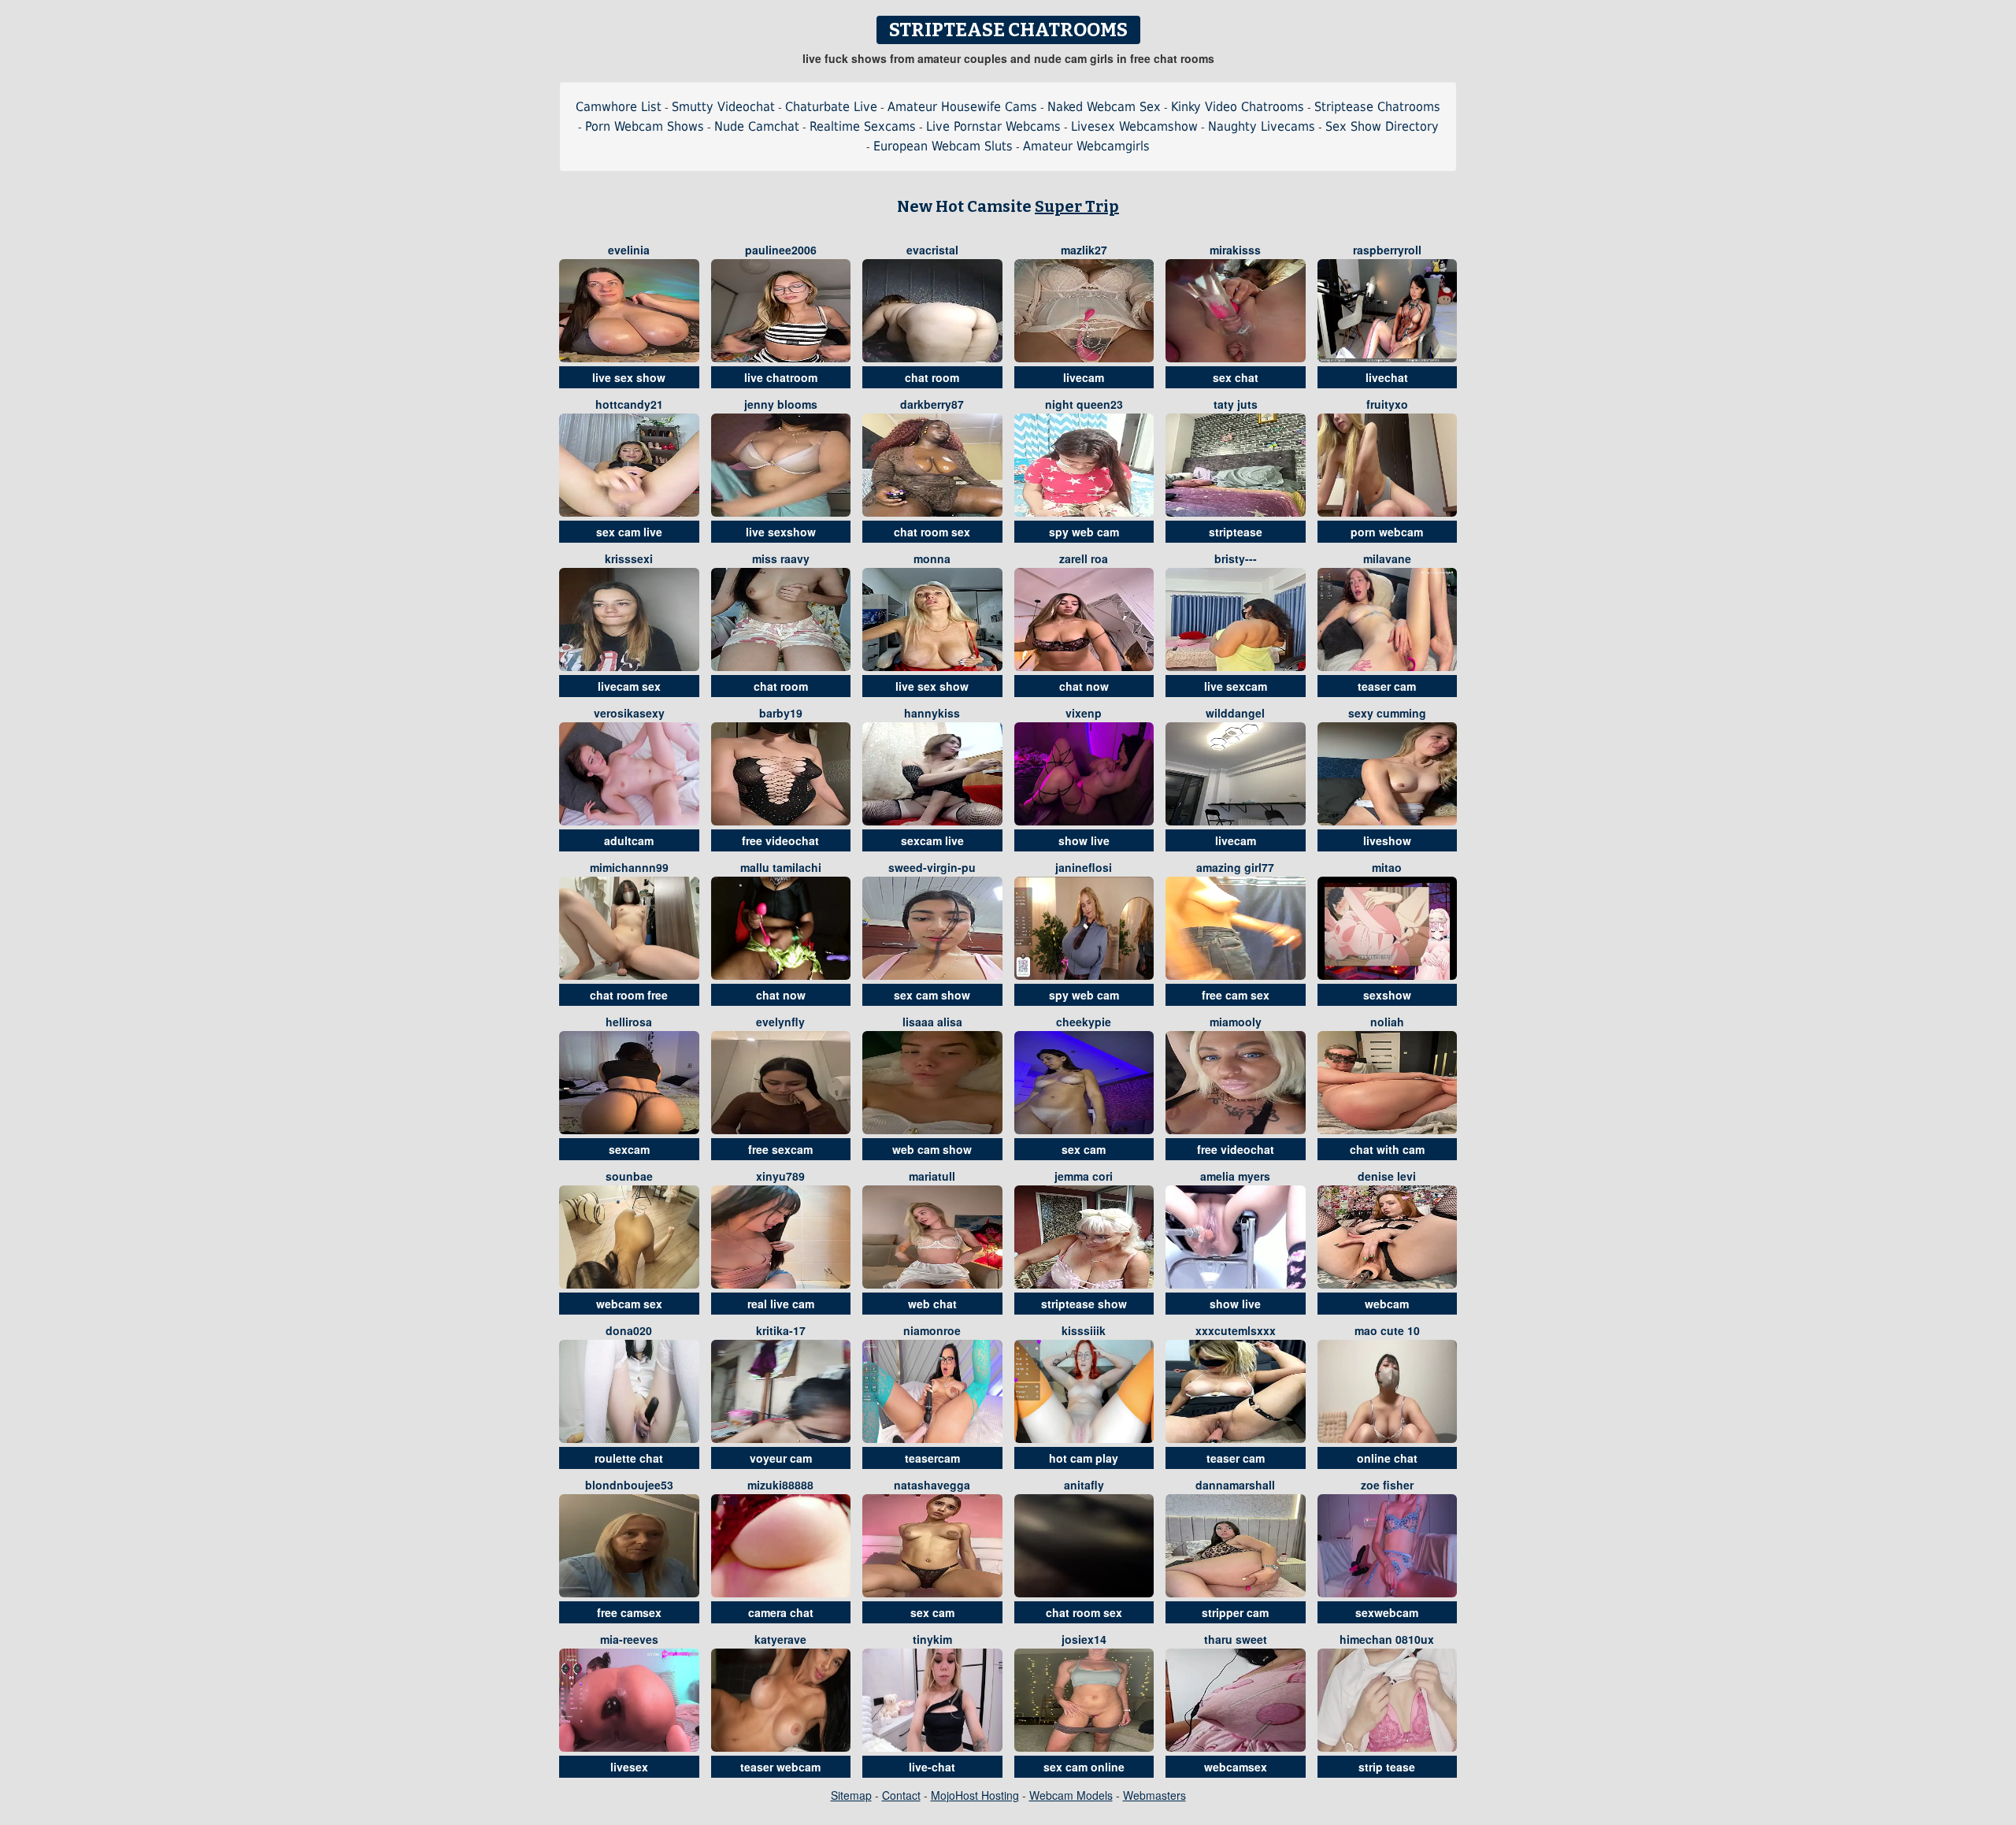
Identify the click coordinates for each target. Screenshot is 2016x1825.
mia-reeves (629, 1639)
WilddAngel (1235, 713)
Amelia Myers (1235, 1176)
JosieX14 (1084, 1639)
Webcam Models (1071, 1795)
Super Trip (1077, 206)
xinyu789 (780, 1176)
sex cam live (629, 532)
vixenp (1084, 713)
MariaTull (932, 1176)
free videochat (780, 840)
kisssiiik (1084, 1330)
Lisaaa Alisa (932, 1022)
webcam (1387, 1304)
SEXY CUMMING (1387, 713)
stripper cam (1235, 1612)
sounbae (629, 1176)
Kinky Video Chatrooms (1238, 107)
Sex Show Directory (1382, 126)
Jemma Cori (1084, 1176)
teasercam (932, 1458)
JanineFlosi (1084, 867)
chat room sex (932, 532)
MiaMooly (1236, 1022)
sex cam (1084, 1149)
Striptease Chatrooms (1377, 107)
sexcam (629, 1149)
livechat (1387, 377)
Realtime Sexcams (863, 126)
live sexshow (781, 532)
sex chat (1236, 377)
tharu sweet (1236, 1639)
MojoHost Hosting (975, 1795)
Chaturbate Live (831, 107)
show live (1084, 840)
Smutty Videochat (723, 107)
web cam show (932, 1149)
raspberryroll (1387, 250)
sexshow (1387, 995)
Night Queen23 (1084, 404)
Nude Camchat (757, 126)
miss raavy (781, 558)
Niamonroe (932, 1330)
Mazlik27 (1084, 250)
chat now (1084, 686)
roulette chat (629, 1458)
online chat (1387, 1458)
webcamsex (1236, 1767)
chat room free (629, 995)
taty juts (1236, 404)
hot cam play (1084, 1458)
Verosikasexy (629, 713)
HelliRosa (629, 1022)
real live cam (781, 1304)
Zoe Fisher (1387, 1485)
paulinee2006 (781, 250)
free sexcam (780, 1149)
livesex (629, 1767)
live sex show (629, 377)
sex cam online (1084, 1767)
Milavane (1387, 558)
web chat (932, 1304)
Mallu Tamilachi (781, 867)
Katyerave (780, 1639)
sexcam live (932, 840)
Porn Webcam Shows (645, 126)
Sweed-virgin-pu (932, 867)
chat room (932, 377)
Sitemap (851, 1795)
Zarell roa (1084, 558)
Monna (932, 558)
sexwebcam (1387, 1612)
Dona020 (629, 1330)
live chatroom (781, 377)
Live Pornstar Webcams (993, 126)
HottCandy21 (629, 404)
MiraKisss (1235, 250)
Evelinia (629, 250)
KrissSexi (629, 558)
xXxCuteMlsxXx (1236, 1330)
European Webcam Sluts (943, 146)
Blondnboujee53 (629, 1485)
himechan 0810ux (1387, 1639)
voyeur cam (781, 1458)
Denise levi (1387, 1176)
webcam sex (629, 1304)
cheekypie (1084, 1022)
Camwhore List (619, 107)
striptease (1236, 532)
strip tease (1387, 1767)
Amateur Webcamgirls (1086, 146)
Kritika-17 (781, 1330)
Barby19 (781, 713)
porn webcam (1387, 532)
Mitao (1387, 867)
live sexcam (1236, 686)
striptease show (1084, 1304)
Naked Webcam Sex (1104, 107)
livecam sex (629, 686)
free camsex (629, 1612)
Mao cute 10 (1387, 1330)
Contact (901, 1795)
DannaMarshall (1235, 1485)
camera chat (781, 1612)
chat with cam (1387, 1149)
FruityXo (1387, 404)
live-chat (932, 1767)
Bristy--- (1236, 558)
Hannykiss (932, 713)
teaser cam (1387, 686)
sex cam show (932, 995)
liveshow (1387, 840)
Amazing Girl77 (1235, 867)
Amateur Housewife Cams (962, 107)
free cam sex (1236, 995)
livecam (1084, 377)
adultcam (629, 840)
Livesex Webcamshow (1134, 126)
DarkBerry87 (932, 404)
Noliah (1387, 1022)
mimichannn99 (629, 867)
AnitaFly (1084, 1485)
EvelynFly (780, 1022)
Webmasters (1154, 1795)
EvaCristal (932, 250)
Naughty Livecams (1262, 126)
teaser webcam (780, 1767)
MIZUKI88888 (780, 1485)
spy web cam (1084, 532)
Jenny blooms (781, 404)
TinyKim (932, 1639)
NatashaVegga (932, 1485)
